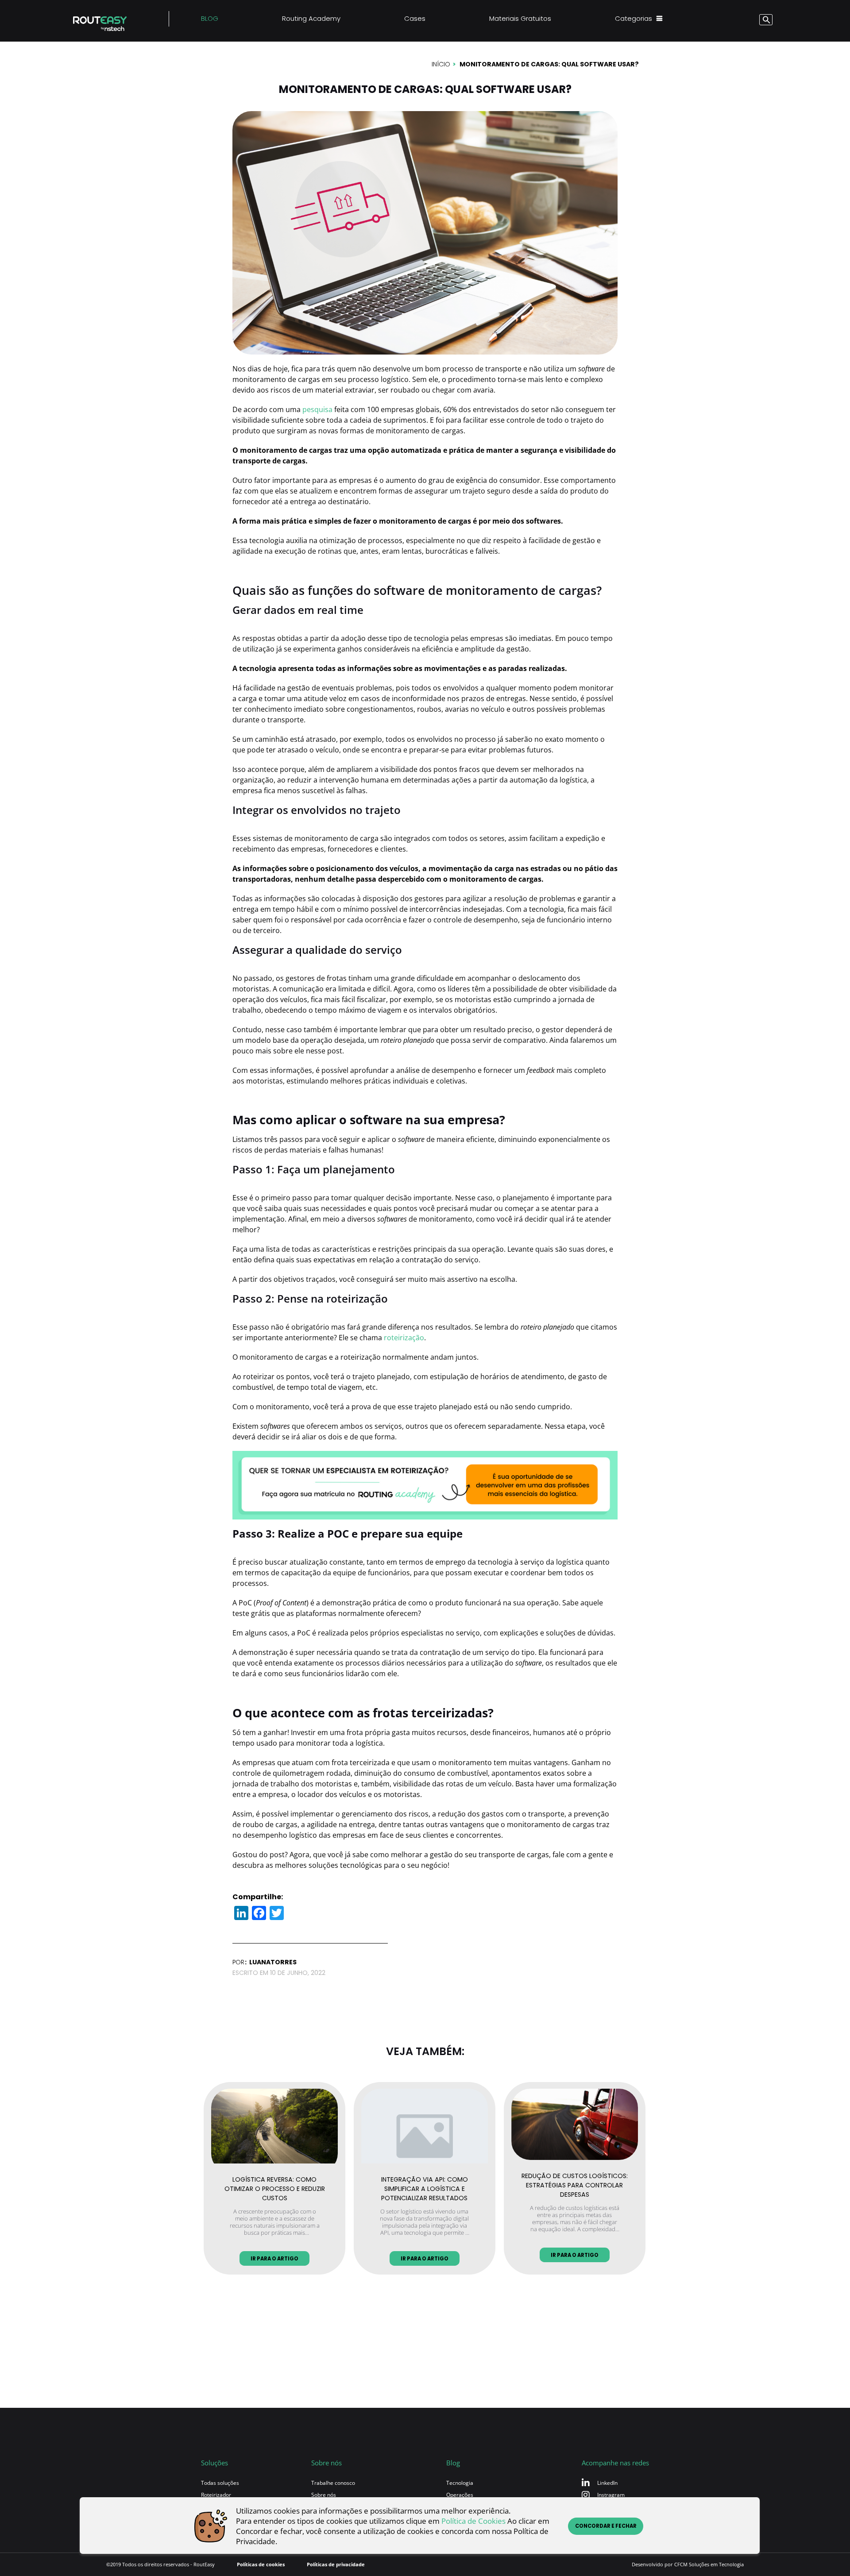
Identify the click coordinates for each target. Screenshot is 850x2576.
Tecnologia (460, 2483)
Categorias (634, 18)
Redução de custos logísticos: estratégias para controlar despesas (575, 2184)
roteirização (404, 1338)
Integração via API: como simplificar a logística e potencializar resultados (425, 2187)
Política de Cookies (473, 2521)
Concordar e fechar (606, 2526)
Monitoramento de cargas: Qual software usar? (549, 64)
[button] (750, 21)
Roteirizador (216, 2495)
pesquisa (317, 409)
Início (441, 64)
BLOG (210, 18)
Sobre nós (324, 2495)
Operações (460, 2495)
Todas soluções (220, 2483)
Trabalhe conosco (333, 2483)
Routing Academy (311, 18)
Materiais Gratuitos (520, 18)
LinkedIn (607, 2483)
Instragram (611, 2495)
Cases (415, 18)
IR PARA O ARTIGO (274, 2259)
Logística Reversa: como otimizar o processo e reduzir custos (275, 2187)
